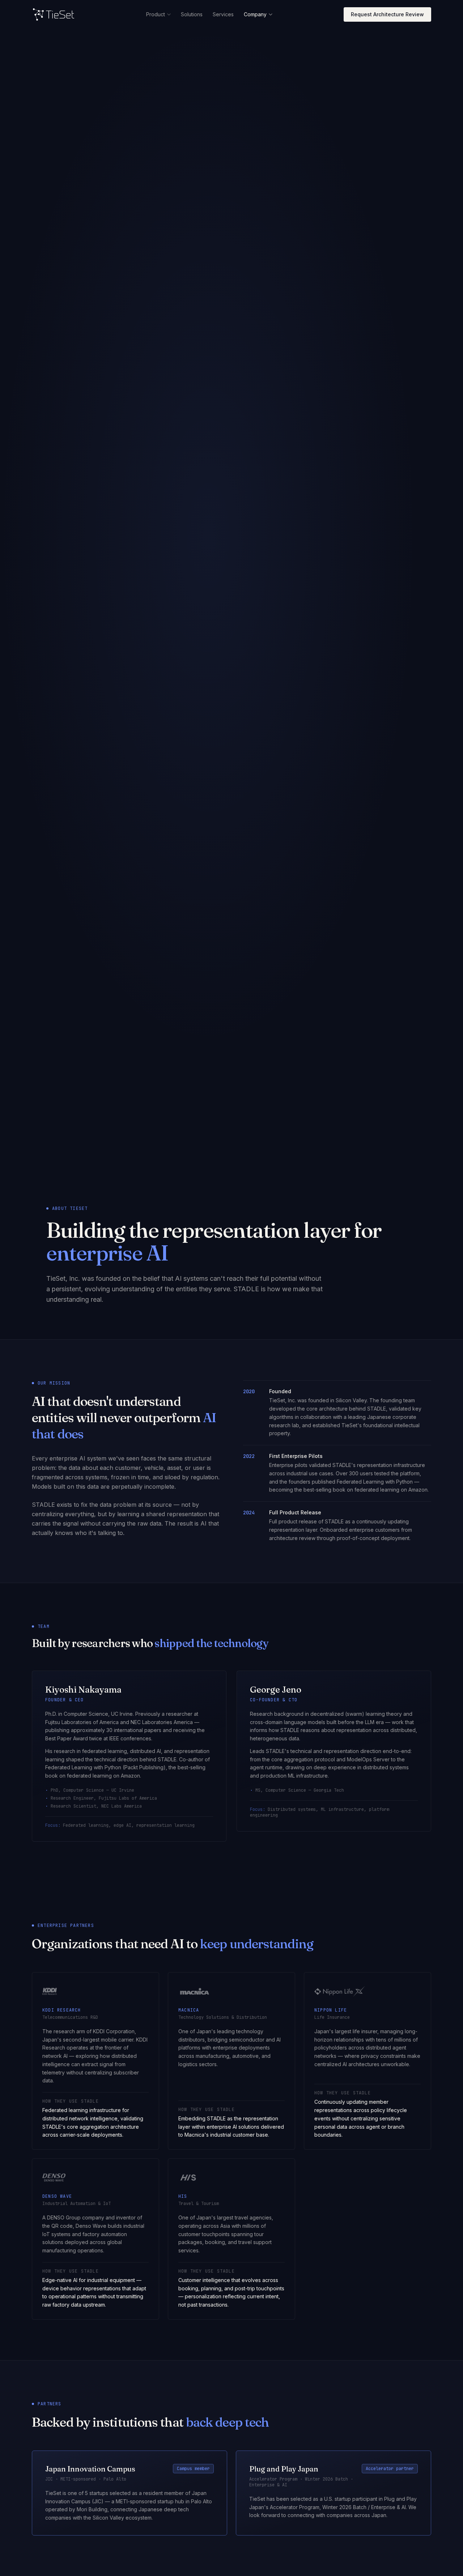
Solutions (192, 14)
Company (255, 14)
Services (223, 14)
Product (156, 14)
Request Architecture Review (387, 14)
